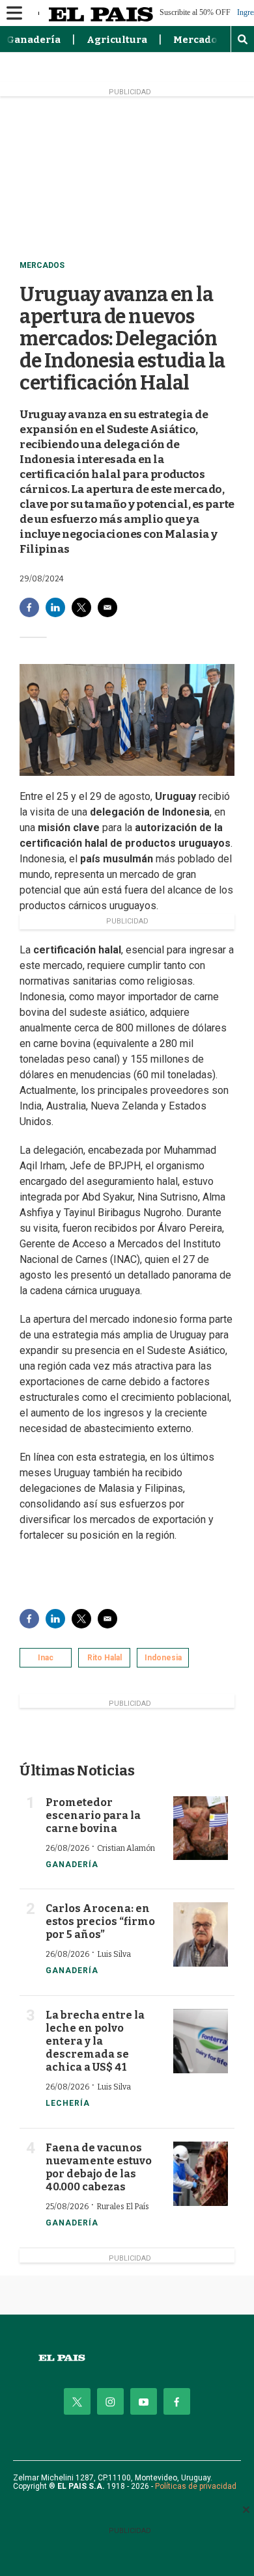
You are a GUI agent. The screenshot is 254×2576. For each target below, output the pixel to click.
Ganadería (34, 40)
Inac (46, 1658)
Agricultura (117, 40)
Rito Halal (105, 1658)
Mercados (198, 40)
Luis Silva (114, 1954)
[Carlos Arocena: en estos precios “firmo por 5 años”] (201, 1934)
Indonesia (163, 1658)
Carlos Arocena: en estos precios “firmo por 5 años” (100, 1921)
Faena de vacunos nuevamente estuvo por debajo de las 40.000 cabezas (99, 2167)
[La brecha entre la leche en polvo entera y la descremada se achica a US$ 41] (201, 2041)
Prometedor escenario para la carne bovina (93, 1815)
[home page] (127, 2358)
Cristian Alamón (126, 1848)
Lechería (68, 2103)
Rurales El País (123, 2207)
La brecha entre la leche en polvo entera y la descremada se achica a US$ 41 (95, 2041)
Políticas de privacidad (196, 2486)
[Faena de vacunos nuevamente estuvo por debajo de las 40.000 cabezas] (201, 2174)
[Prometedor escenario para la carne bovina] (201, 1828)
